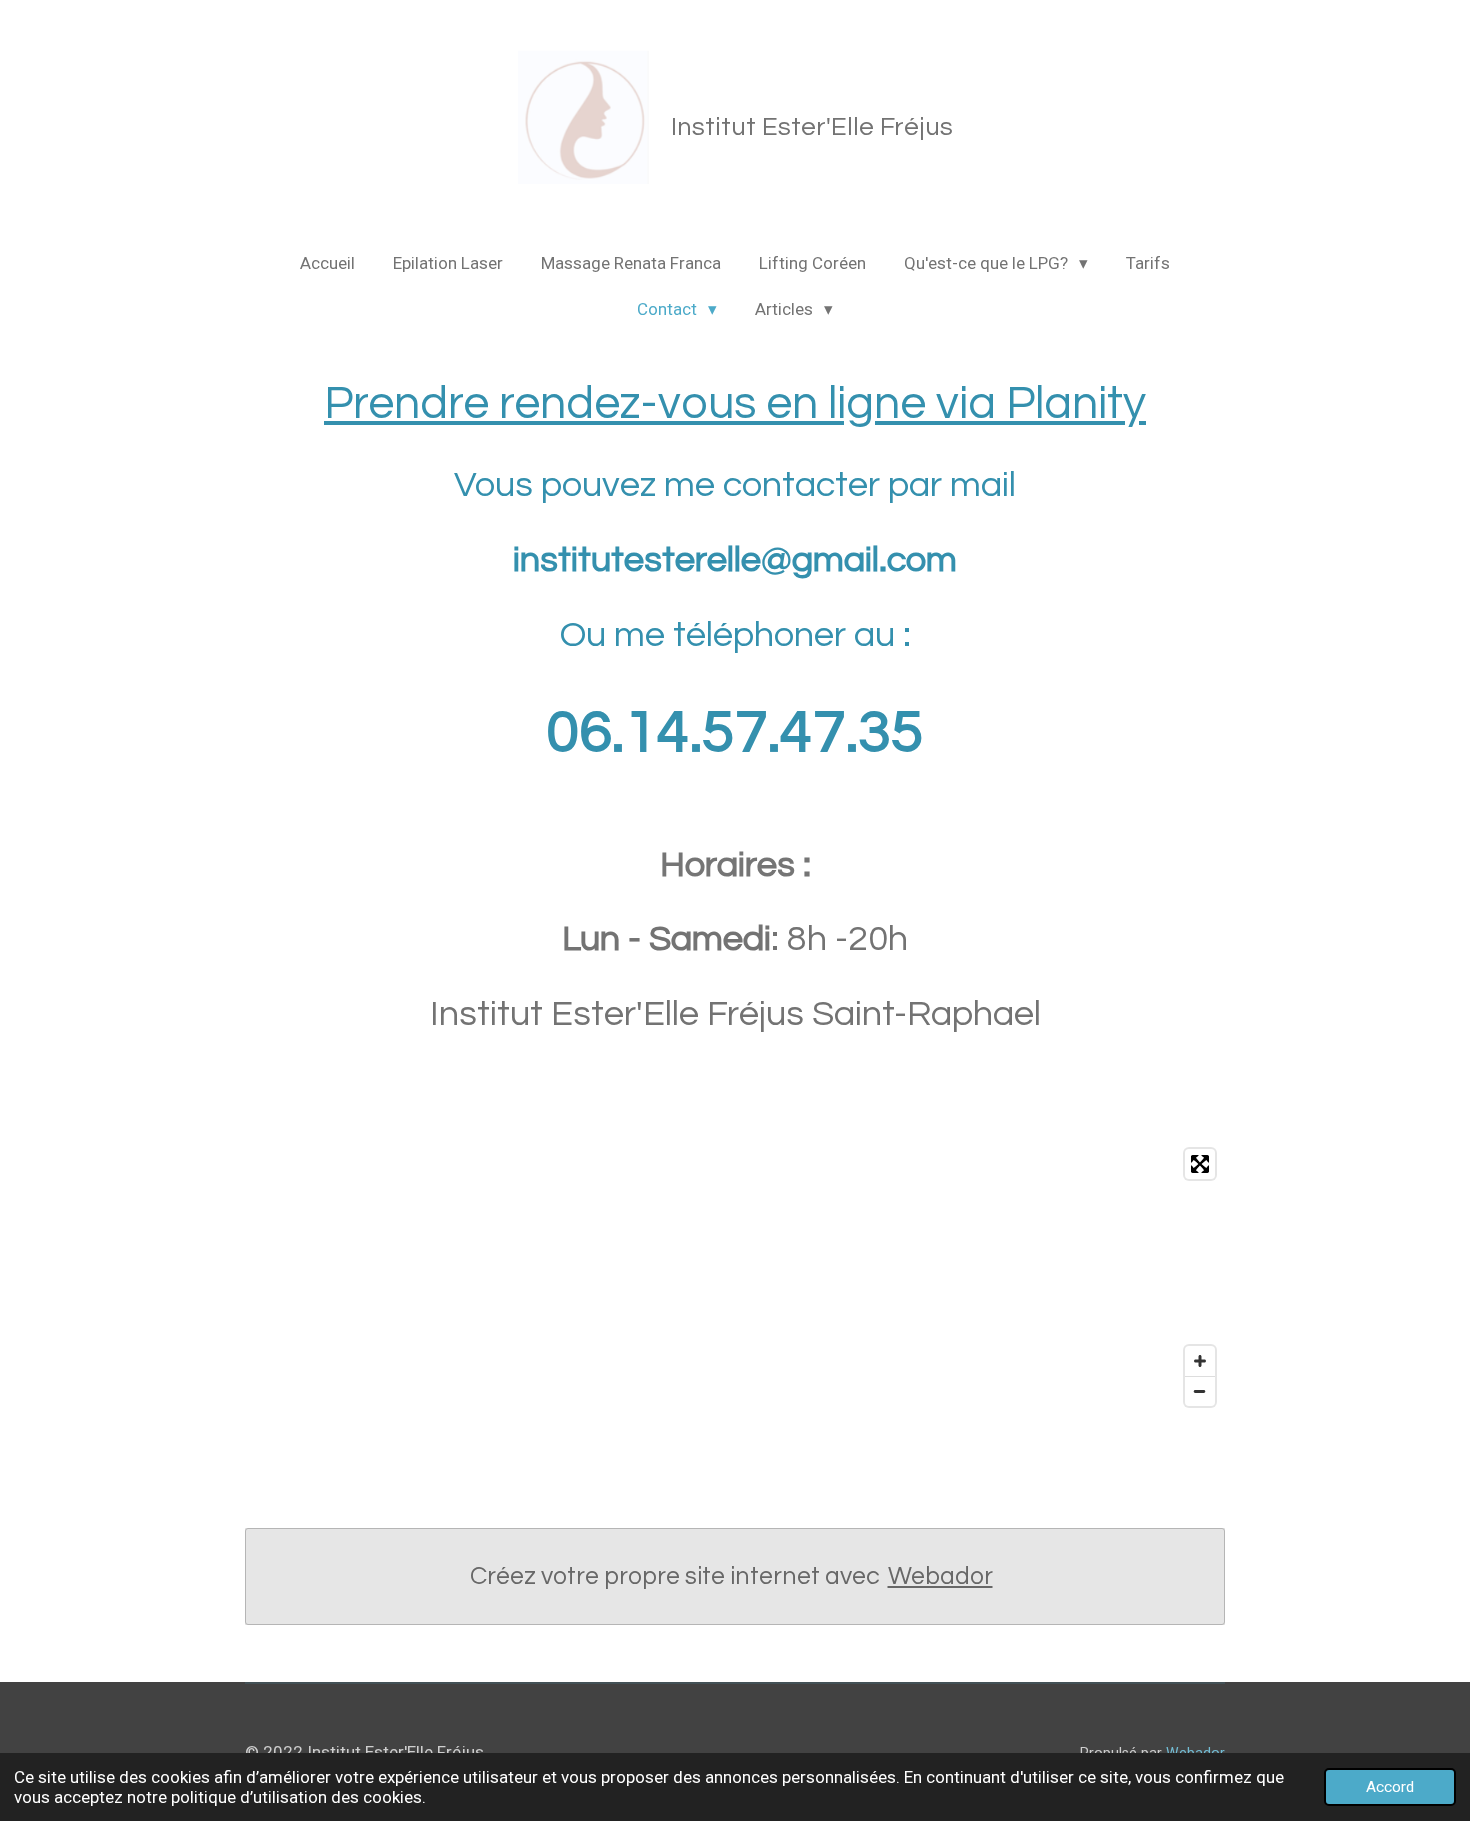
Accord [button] (1390, 1787)
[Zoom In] (1200, 1361)
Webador (940, 1576)
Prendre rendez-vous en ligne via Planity (735, 404)
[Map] (735, 1277)
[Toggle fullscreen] (1200, 1164)
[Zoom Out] (1200, 1391)
